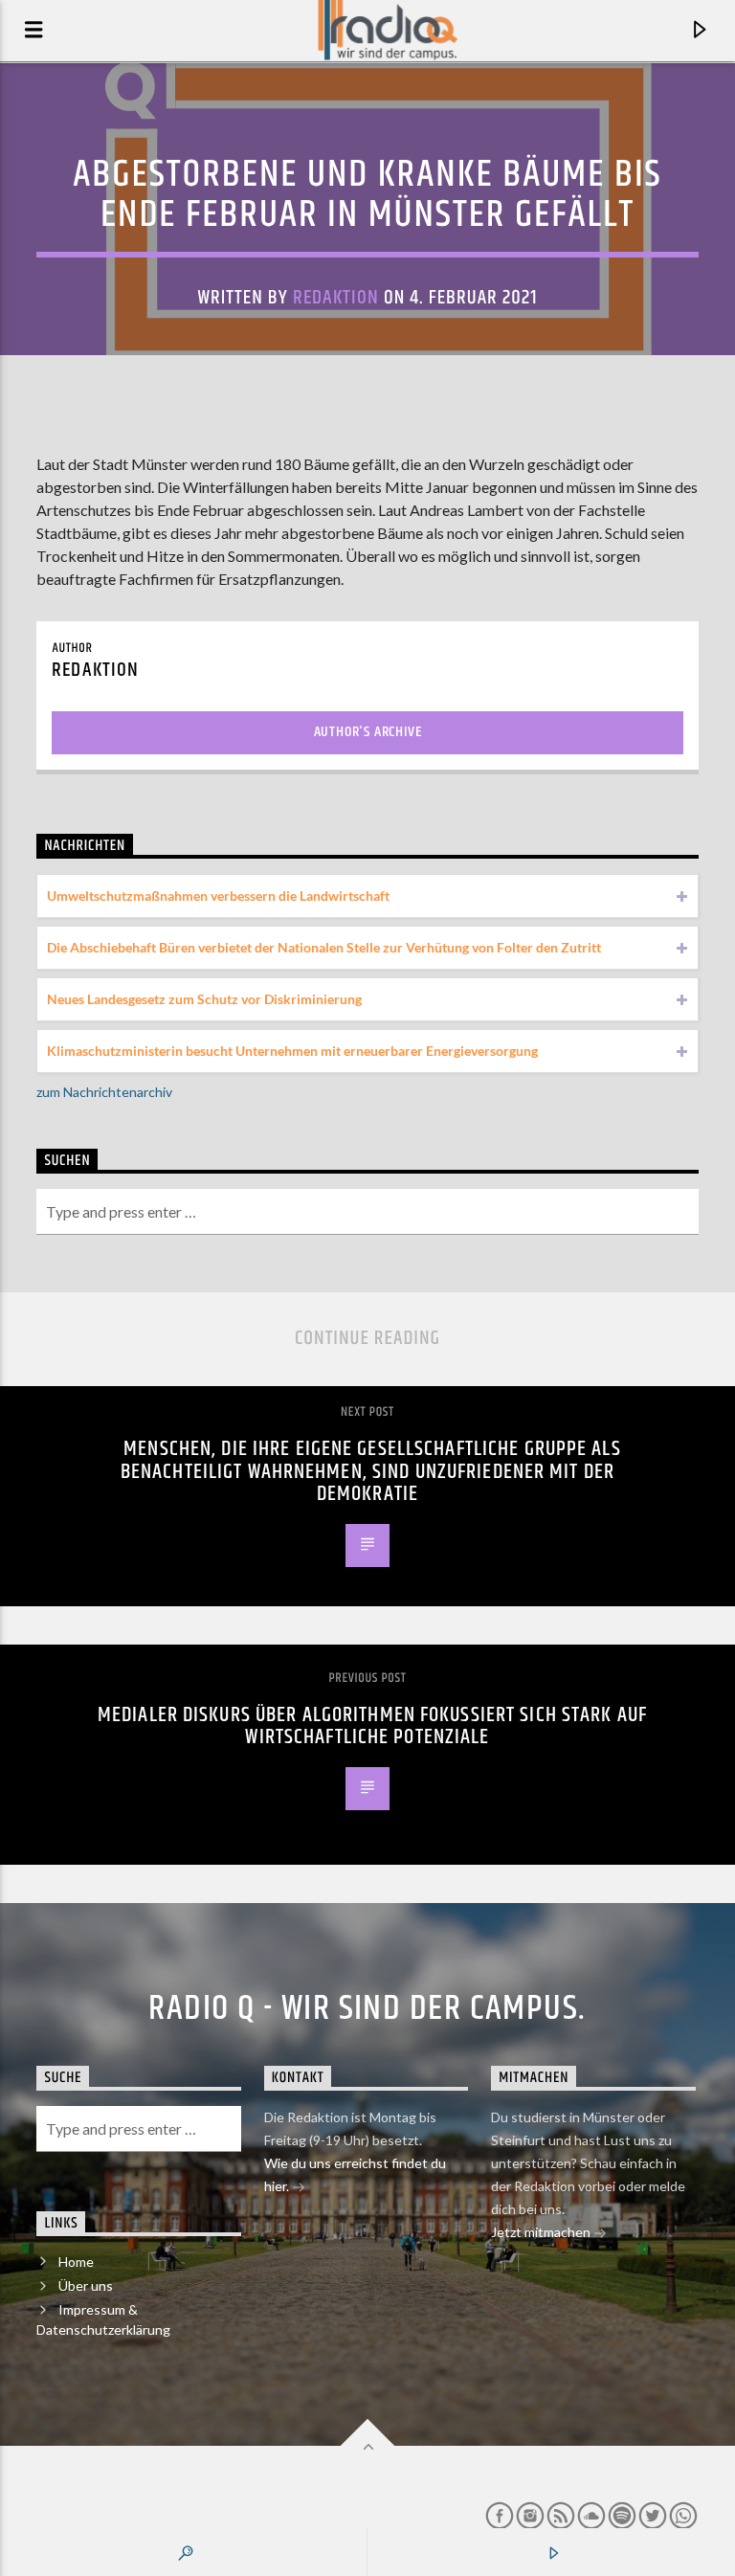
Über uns (86, 2285)
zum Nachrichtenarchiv (104, 1092)
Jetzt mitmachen (542, 2232)
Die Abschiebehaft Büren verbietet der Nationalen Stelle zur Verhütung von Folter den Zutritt (324, 947)
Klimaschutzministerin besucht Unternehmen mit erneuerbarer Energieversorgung (292, 1051)
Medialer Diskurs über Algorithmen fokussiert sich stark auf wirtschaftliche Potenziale (372, 1726)
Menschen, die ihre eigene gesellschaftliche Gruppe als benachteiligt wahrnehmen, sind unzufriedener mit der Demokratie (371, 1471)
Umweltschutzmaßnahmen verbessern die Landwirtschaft (218, 896)
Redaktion (336, 298)
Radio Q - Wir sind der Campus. (367, 2009)
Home (76, 2262)
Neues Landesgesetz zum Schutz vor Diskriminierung (204, 999)
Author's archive (368, 732)
